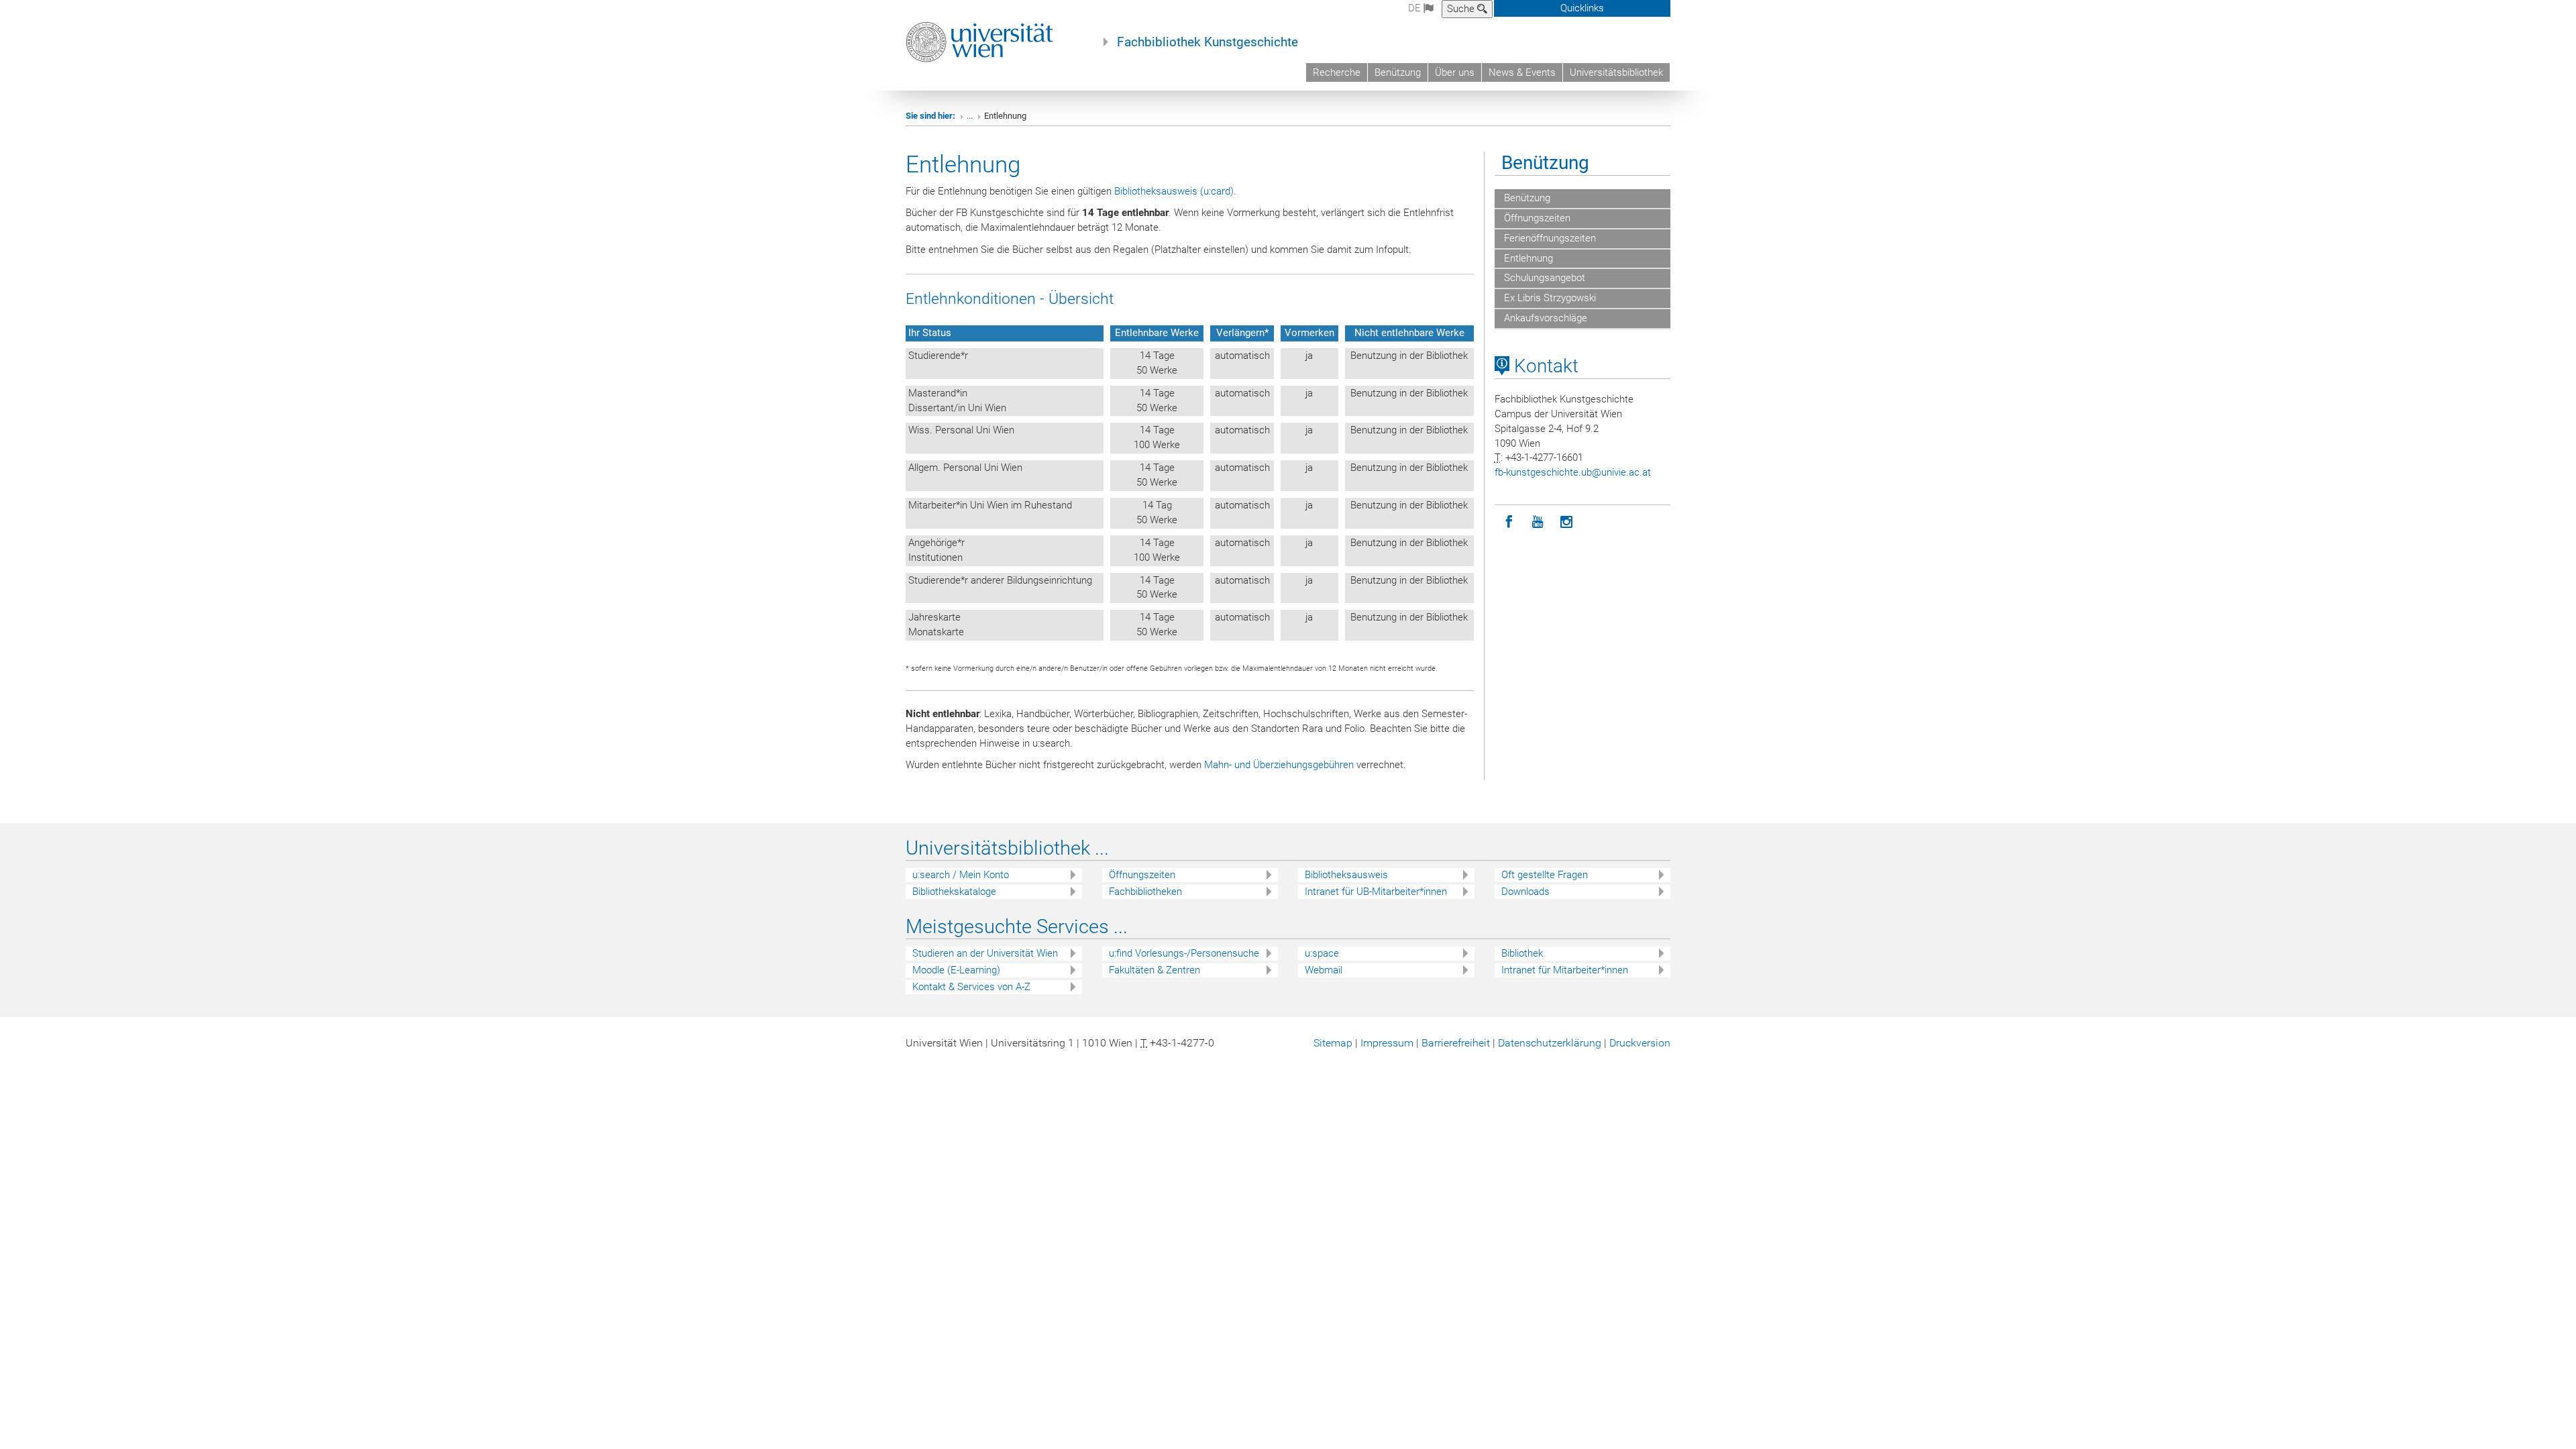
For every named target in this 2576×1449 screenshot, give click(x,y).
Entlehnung (1527, 258)
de (1416, 8)
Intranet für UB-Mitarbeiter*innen (1376, 892)
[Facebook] (1509, 522)
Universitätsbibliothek (1616, 72)
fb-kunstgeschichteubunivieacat (1573, 472)
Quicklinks (1582, 8)
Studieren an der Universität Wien (985, 953)
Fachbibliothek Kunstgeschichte (1207, 42)
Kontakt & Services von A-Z (971, 987)
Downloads (1525, 892)
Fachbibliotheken (1145, 892)
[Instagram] (1567, 522)
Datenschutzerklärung (1550, 1043)
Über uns (1455, 72)
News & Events (1522, 72)
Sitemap (1333, 1043)
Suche (1462, 9)
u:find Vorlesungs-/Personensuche (1184, 953)
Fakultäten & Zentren (1155, 970)
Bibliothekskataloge (954, 892)
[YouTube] (1538, 522)
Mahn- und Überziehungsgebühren (1279, 765)
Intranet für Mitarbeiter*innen (1565, 970)
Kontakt (1544, 366)
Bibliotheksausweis (1346, 875)
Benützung (1398, 72)
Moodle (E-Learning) (956, 970)
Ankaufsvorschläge (1544, 318)
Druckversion (1640, 1043)
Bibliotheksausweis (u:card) (1174, 191)
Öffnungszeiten (1536, 218)
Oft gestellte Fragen (1545, 875)
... (970, 116)
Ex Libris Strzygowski (1549, 298)
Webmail (1324, 970)
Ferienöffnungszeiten (1549, 238)
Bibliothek (1522, 953)
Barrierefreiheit (1456, 1043)
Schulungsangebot (1543, 278)
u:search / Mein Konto (961, 875)
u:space (1322, 953)
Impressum (1387, 1043)
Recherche (1337, 72)
